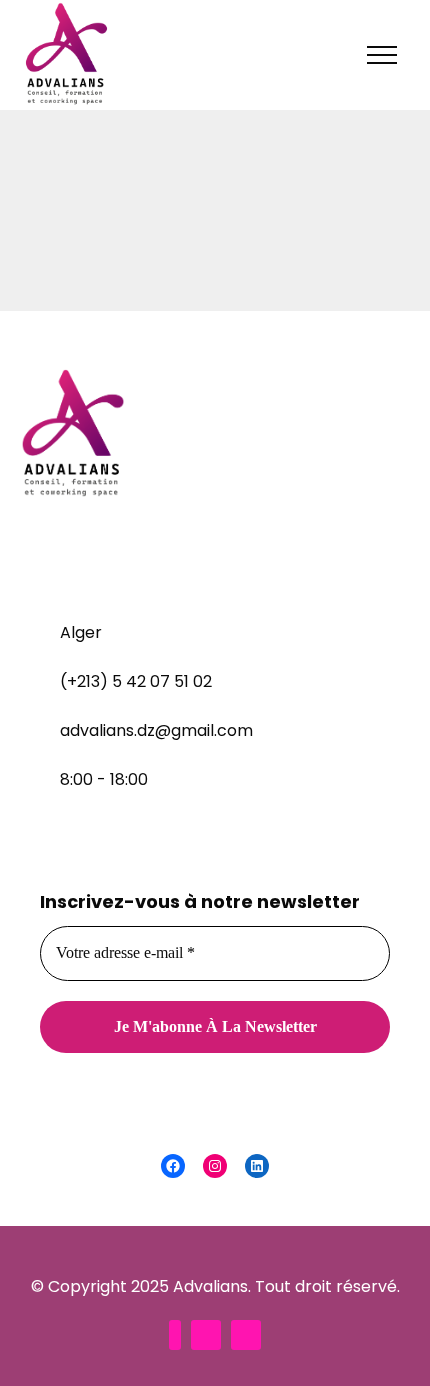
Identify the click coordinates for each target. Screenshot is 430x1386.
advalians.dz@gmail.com (156, 730)
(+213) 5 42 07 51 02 (136, 681)
